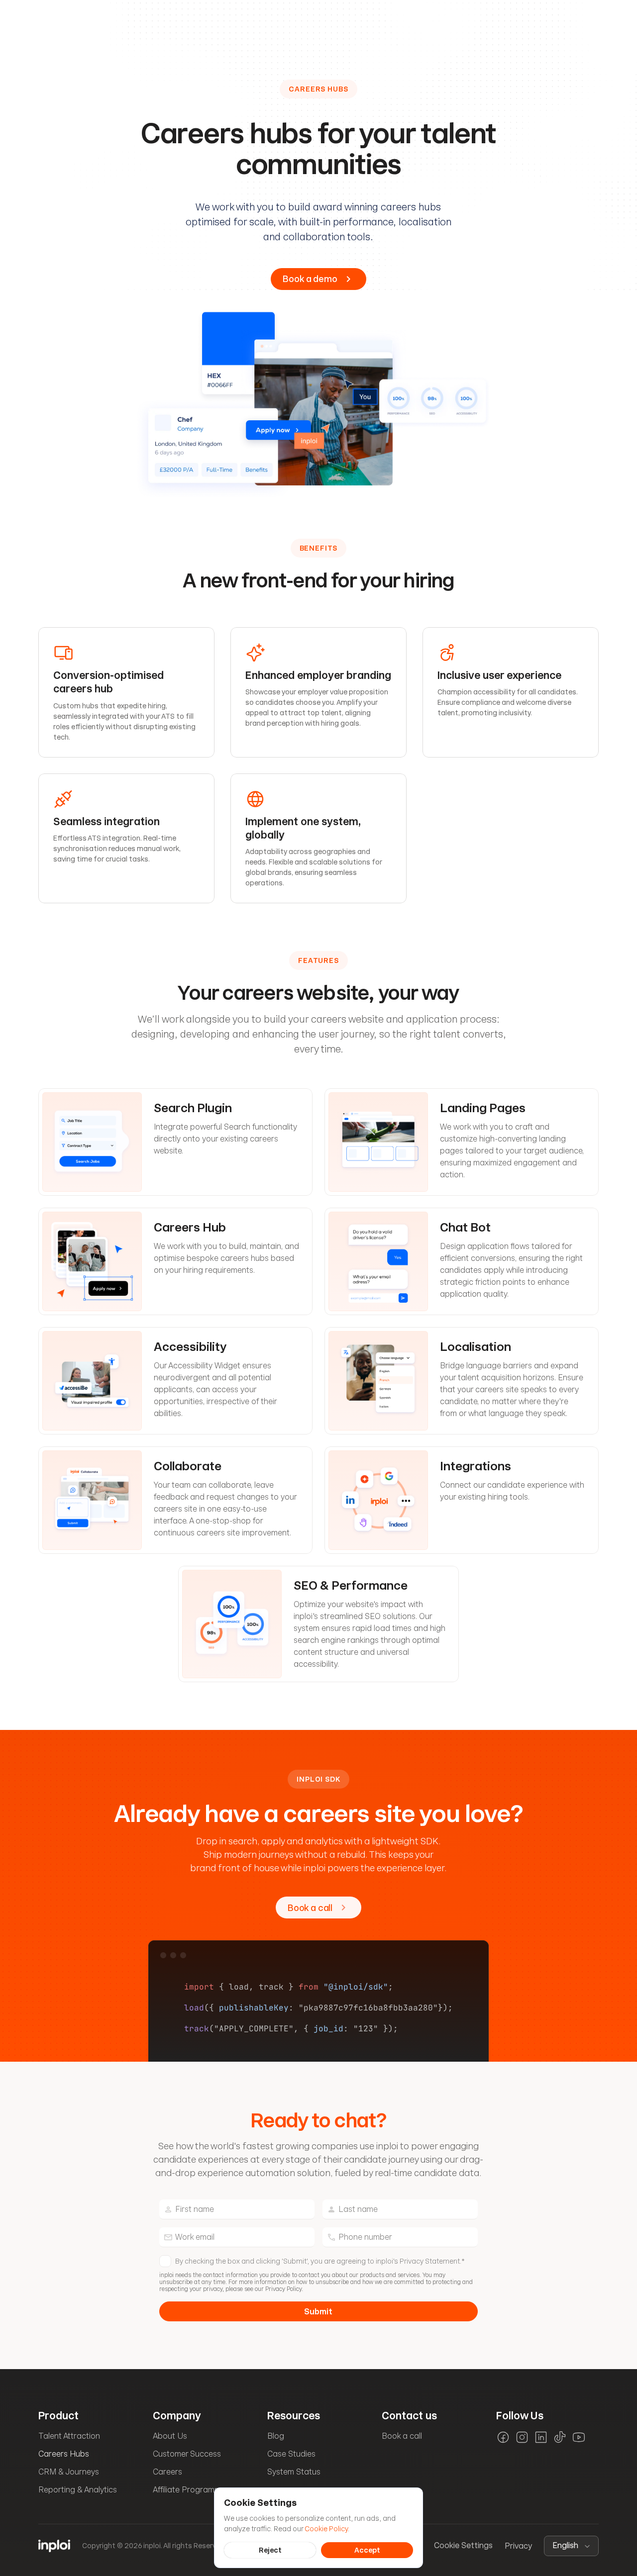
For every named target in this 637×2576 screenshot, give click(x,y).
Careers (167, 2472)
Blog (276, 2436)
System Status (294, 2472)
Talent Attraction (69, 2436)
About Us (170, 2436)
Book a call (402, 2436)
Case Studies (291, 2454)
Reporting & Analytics (78, 2490)
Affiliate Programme (189, 2490)
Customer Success (187, 2454)
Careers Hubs (64, 2454)
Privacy (518, 2546)
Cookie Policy (326, 2528)
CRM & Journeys (69, 2472)
